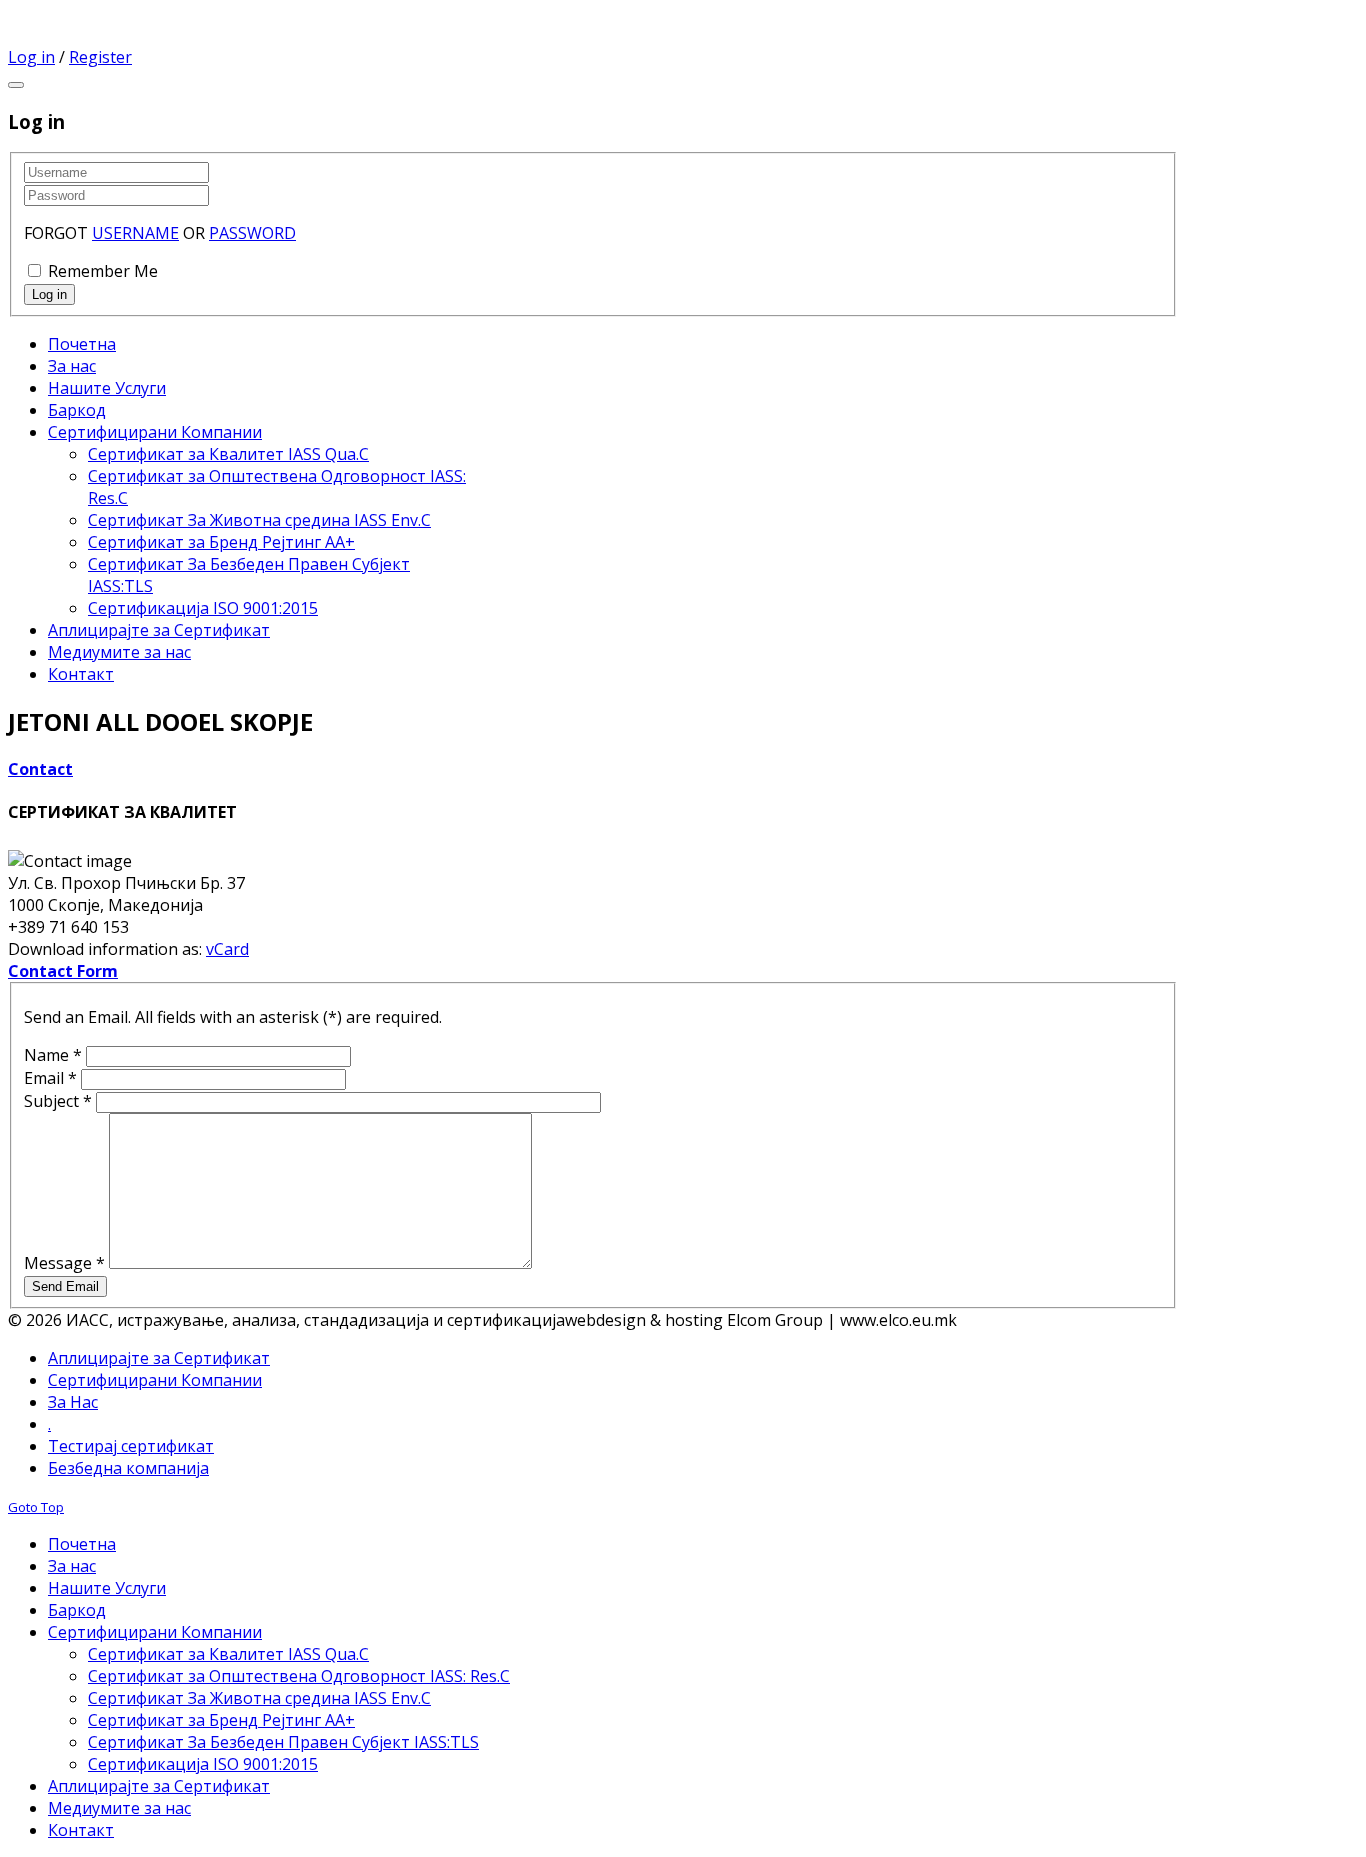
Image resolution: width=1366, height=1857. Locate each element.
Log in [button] (31, 57)
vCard (227, 949)
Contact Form (63, 971)
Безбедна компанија (128, 1468)
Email (50, 1078)
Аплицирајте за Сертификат (159, 1358)
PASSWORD (252, 233)
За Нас (73, 1402)
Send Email (65, 1286)
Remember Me (103, 271)
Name (53, 1055)
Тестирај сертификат (131, 1446)
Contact (40, 769)
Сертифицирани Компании (155, 1380)
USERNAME (135, 233)
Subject (58, 1101)
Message (64, 1263)
